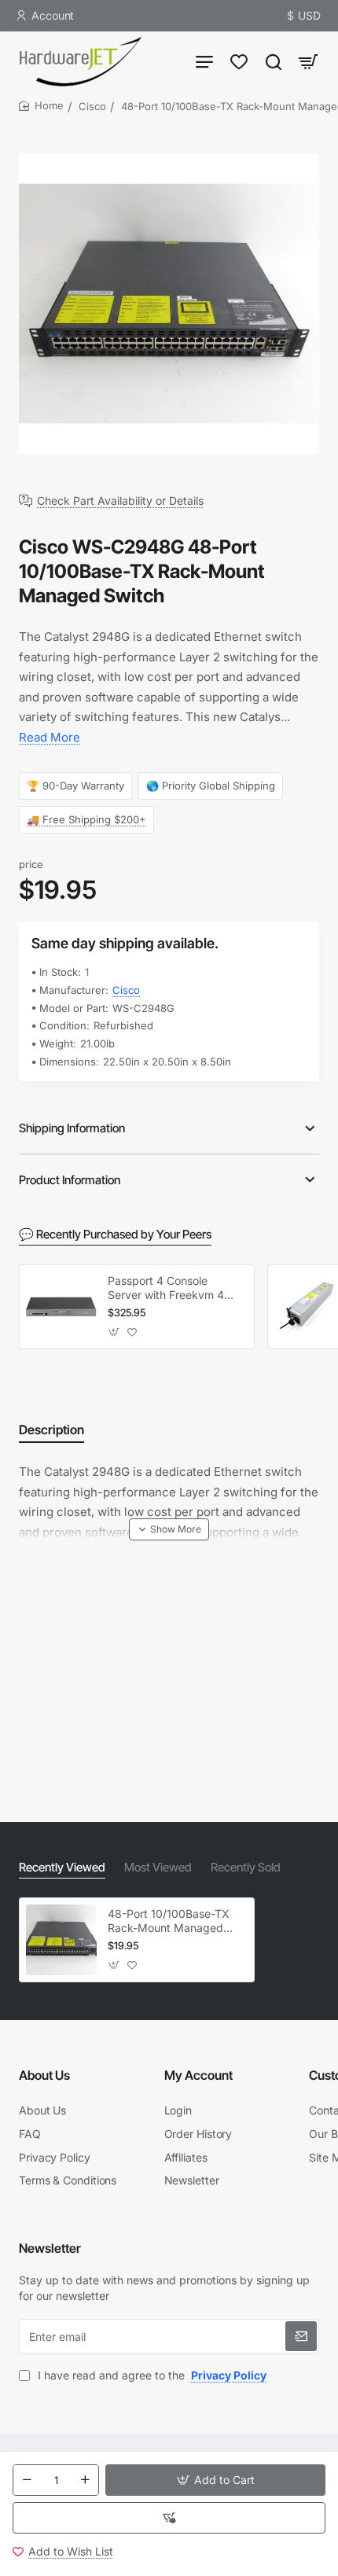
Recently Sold (246, 1867)
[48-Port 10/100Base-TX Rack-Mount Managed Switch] (61, 1940)
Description (51, 1430)
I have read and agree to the (151, 2375)
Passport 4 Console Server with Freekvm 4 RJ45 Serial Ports (166, 1288)
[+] (85, 2480)
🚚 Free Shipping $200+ (86, 819)
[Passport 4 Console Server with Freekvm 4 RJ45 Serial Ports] (61, 1307)
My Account (198, 2075)
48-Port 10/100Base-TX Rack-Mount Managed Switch (169, 1921)
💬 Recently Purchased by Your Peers (115, 1234)
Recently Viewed (62, 1867)
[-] (27, 2480)
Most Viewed (158, 1867)
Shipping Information (72, 1128)
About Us (44, 2075)
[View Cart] (308, 61)
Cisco (92, 106)
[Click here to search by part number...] (274, 61)
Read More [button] (50, 737)
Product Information (70, 1180)
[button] (215, 2480)
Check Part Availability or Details (120, 501)
